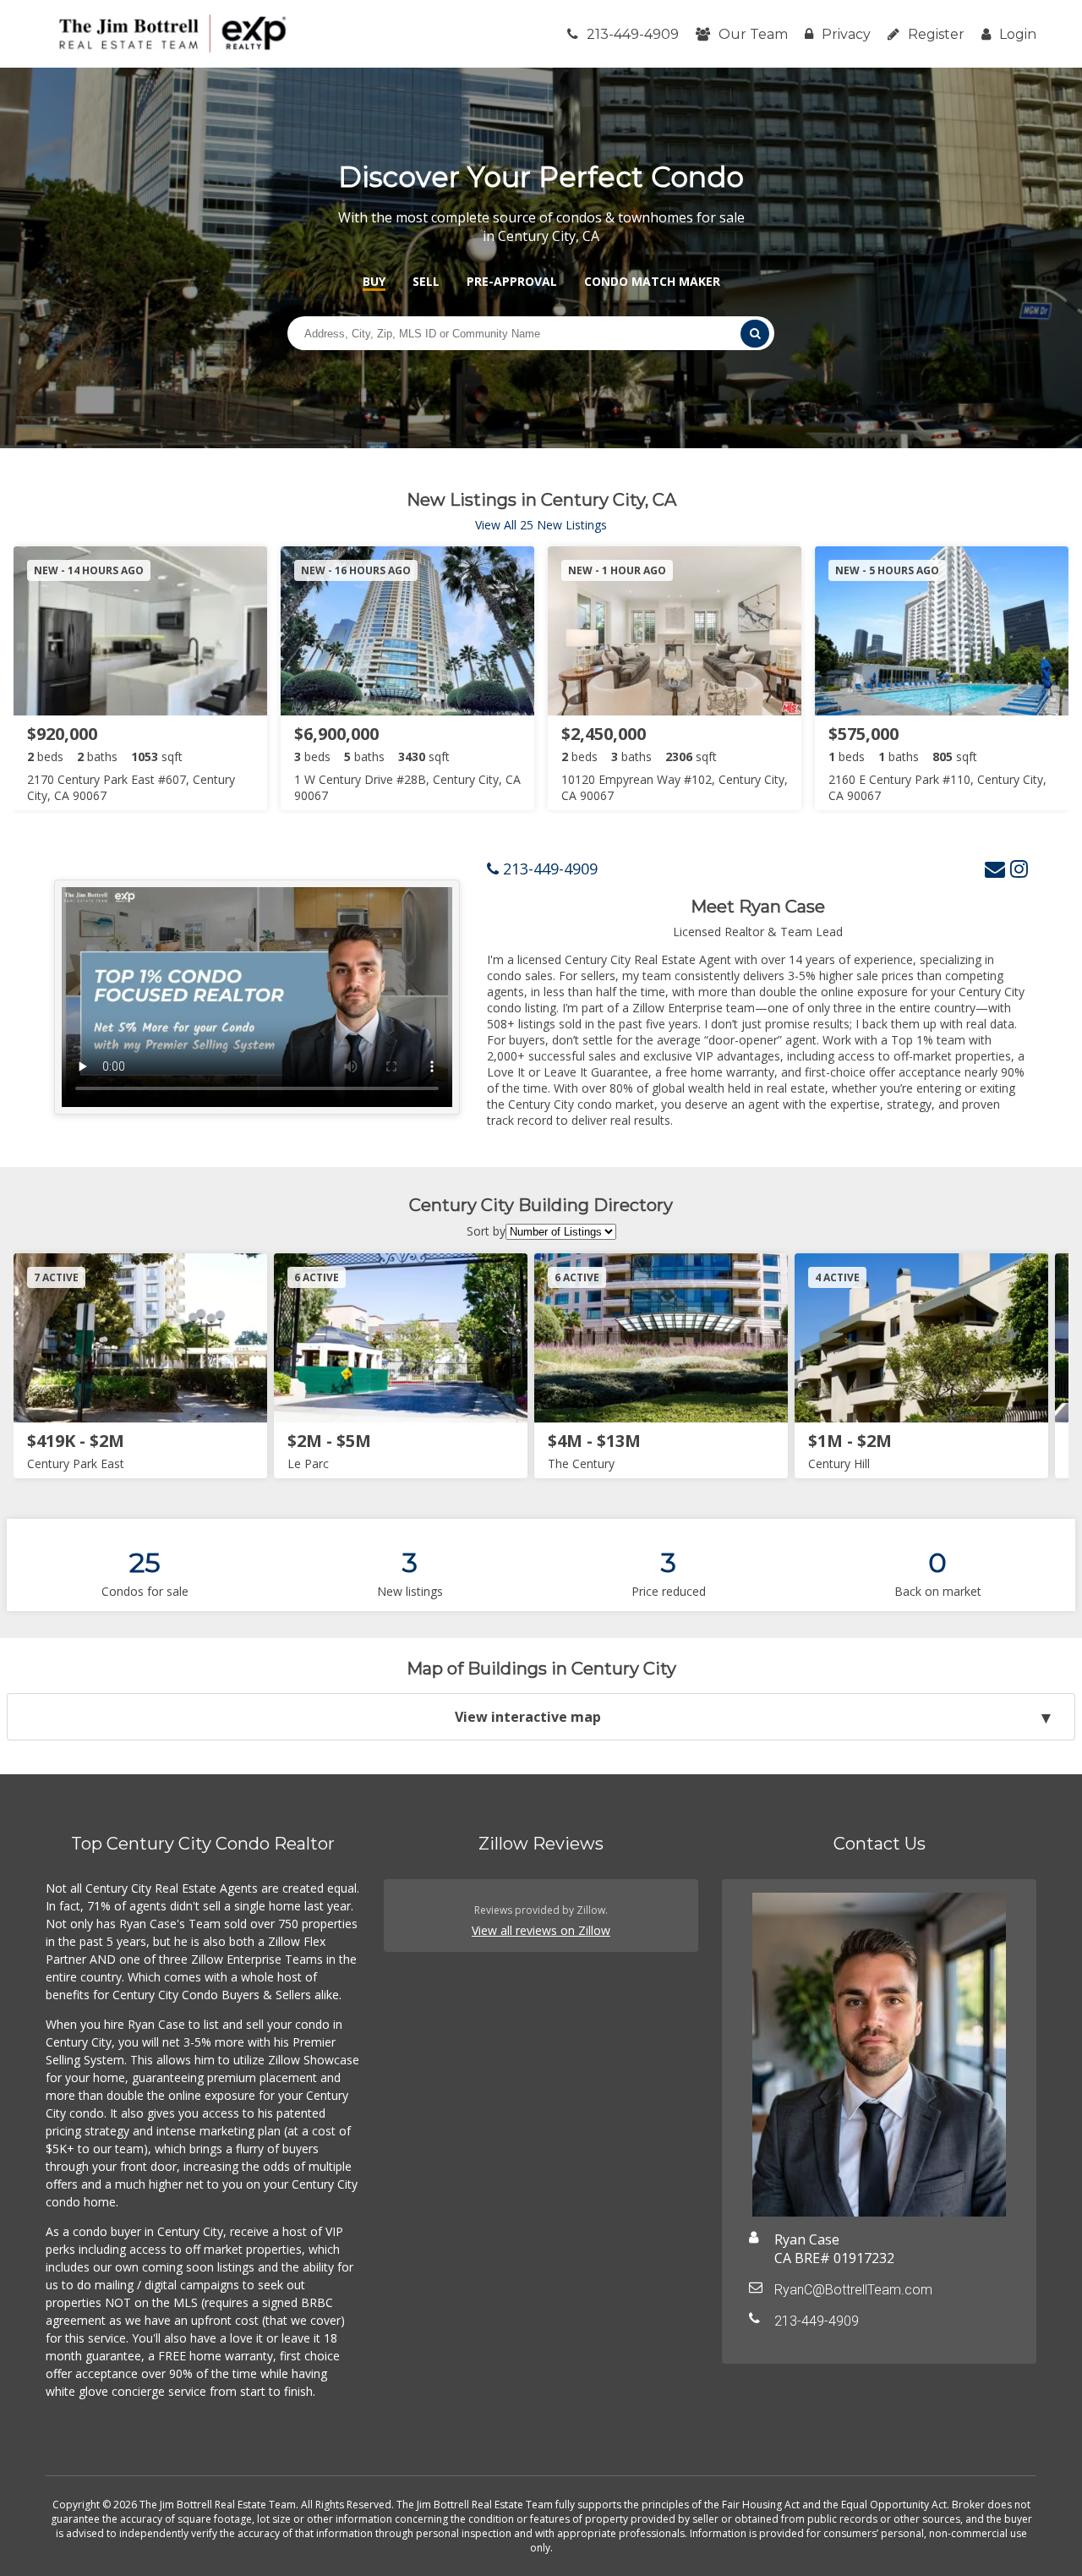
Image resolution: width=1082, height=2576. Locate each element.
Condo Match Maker (652, 281)
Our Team (753, 34)
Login (1018, 34)
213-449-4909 (633, 34)
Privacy (846, 34)
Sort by (486, 1231)
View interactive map (528, 1717)
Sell (426, 281)
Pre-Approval (512, 281)
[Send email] (995, 868)
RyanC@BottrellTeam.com (853, 2290)
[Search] (755, 334)
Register (936, 34)
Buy (374, 281)
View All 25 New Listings (541, 525)
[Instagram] (1019, 868)
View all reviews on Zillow (541, 1930)
